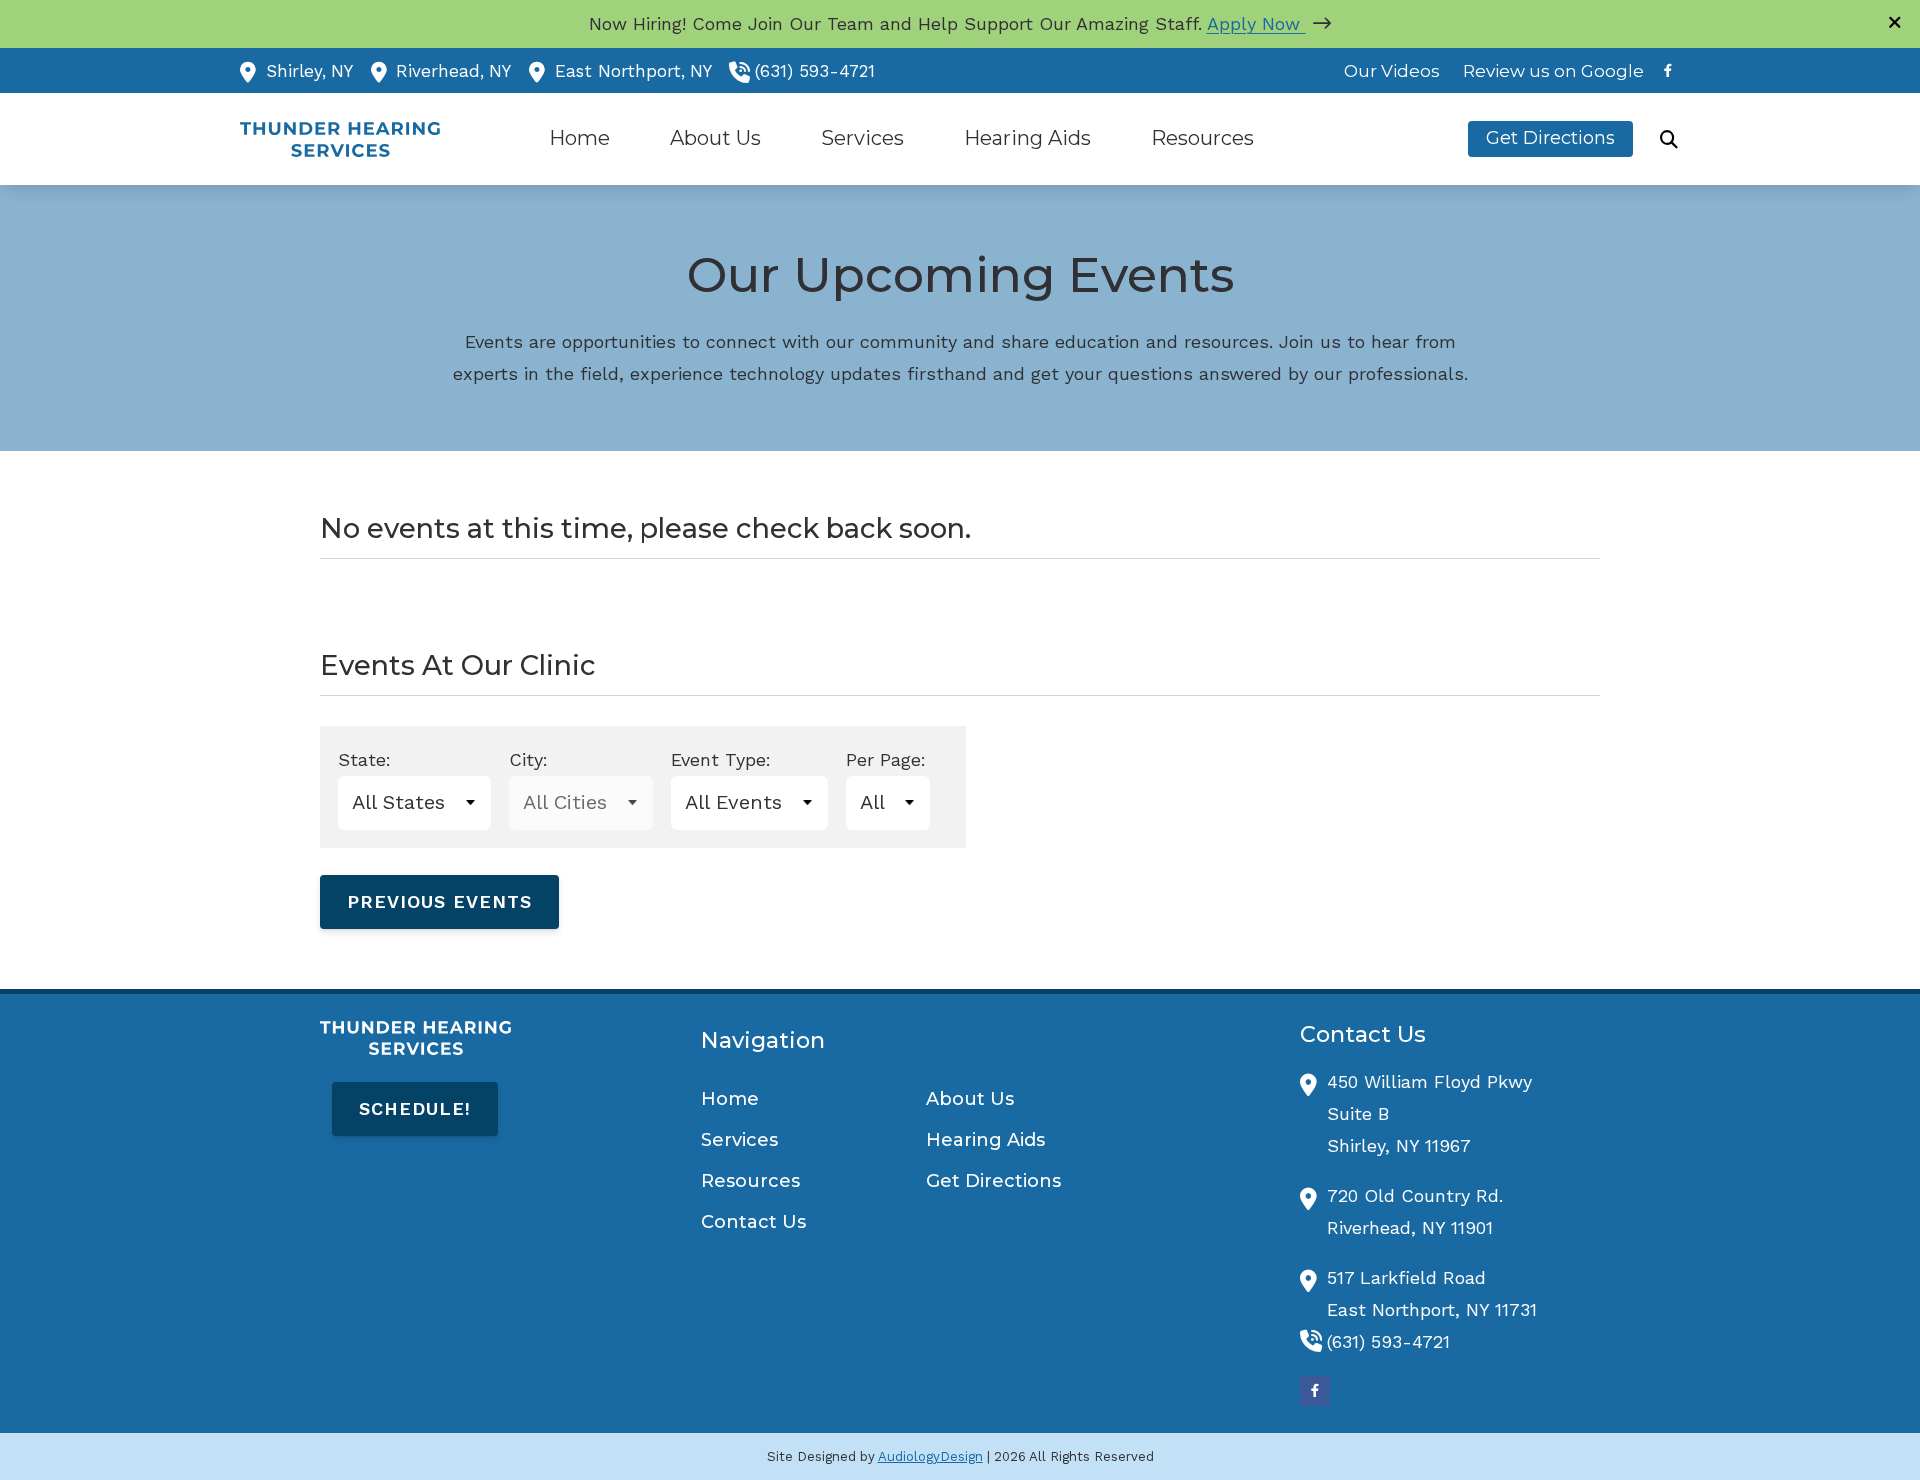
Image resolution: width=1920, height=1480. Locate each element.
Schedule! (415, 1108)
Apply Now (1256, 23)
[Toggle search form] (1669, 139)
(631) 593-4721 (815, 71)
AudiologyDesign (930, 1456)
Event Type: (721, 759)
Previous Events (439, 901)
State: (364, 759)
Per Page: (886, 759)
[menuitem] (1392, 71)
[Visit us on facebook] (1668, 70)
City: (528, 759)
